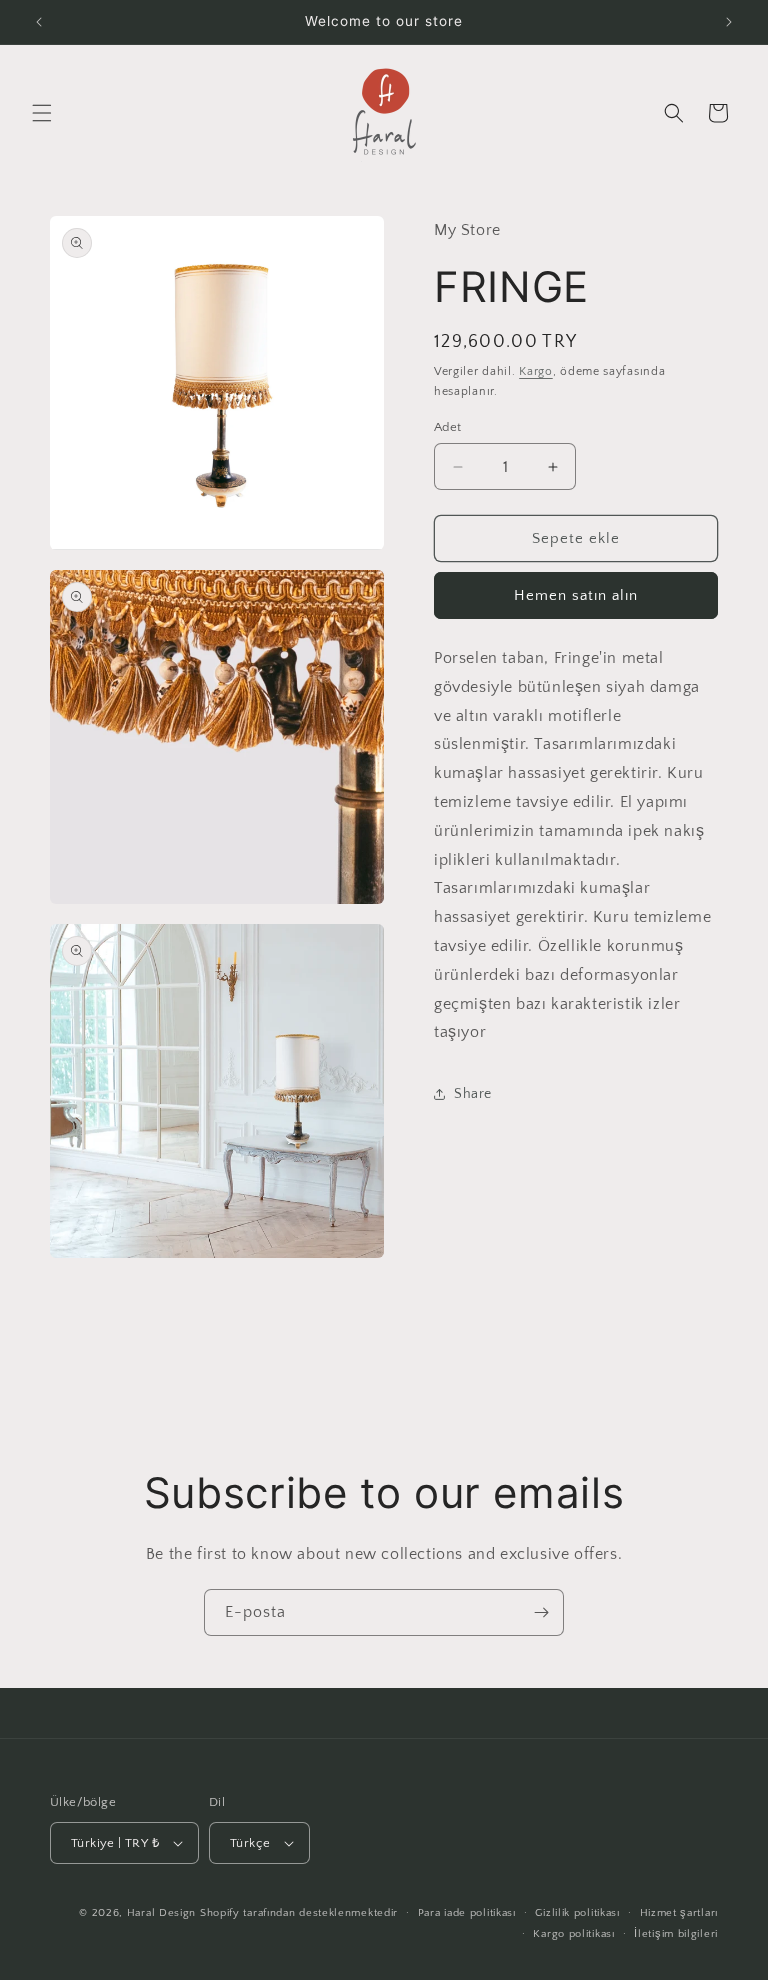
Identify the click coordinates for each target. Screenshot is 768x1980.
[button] (42, 113)
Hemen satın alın (576, 595)
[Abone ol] (541, 1612)
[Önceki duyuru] (39, 22)
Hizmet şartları (679, 1913)
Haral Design (161, 1913)
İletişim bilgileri (676, 1934)
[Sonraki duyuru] (729, 22)
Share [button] (473, 1094)
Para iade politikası (467, 1913)
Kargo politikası (573, 1934)
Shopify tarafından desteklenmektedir (299, 1913)
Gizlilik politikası (577, 1913)
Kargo (536, 371)
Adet (448, 427)
